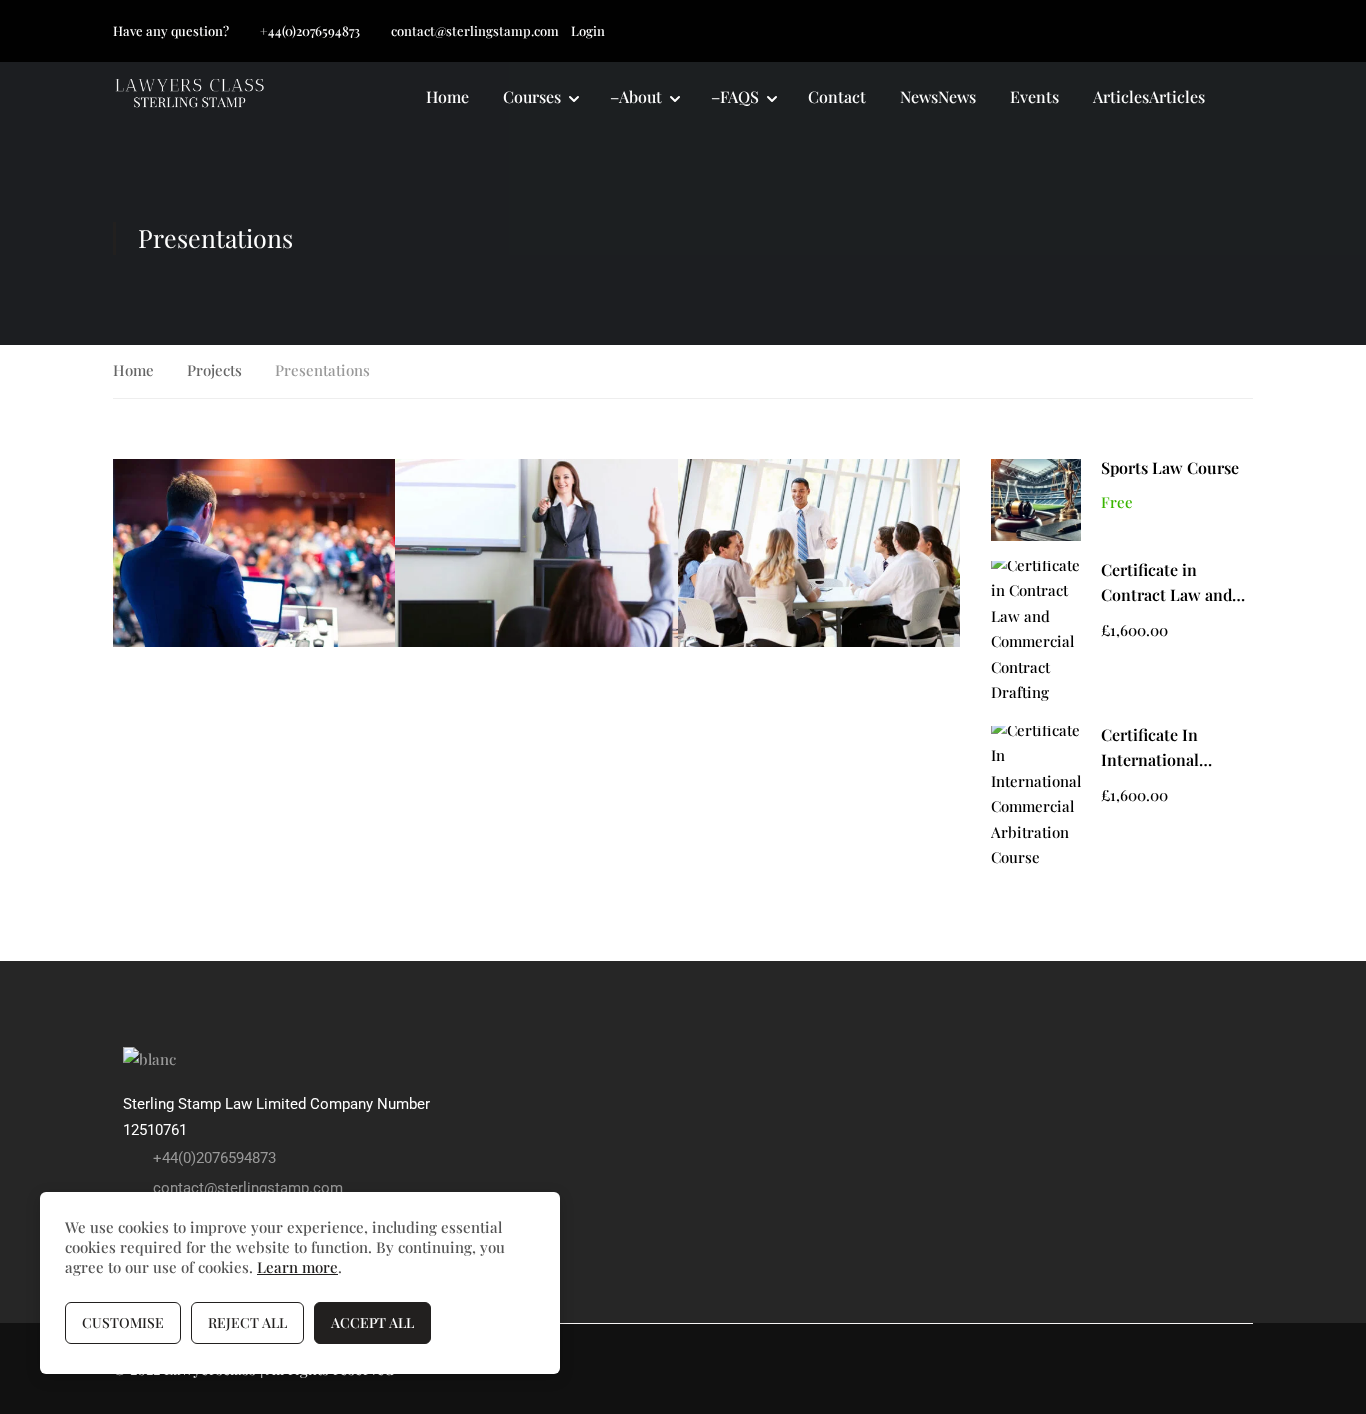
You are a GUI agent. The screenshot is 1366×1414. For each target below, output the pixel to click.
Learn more (297, 1267)
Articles (1149, 96)
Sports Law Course (1170, 467)
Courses (532, 96)
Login (588, 30)
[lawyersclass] (149, 1058)
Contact (837, 96)
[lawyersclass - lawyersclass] (189, 97)
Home (447, 96)
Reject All (247, 1322)
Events (1034, 96)
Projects (214, 370)
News (938, 96)
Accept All (372, 1322)
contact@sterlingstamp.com (475, 30)
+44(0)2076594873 (310, 30)
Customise (123, 1322)
